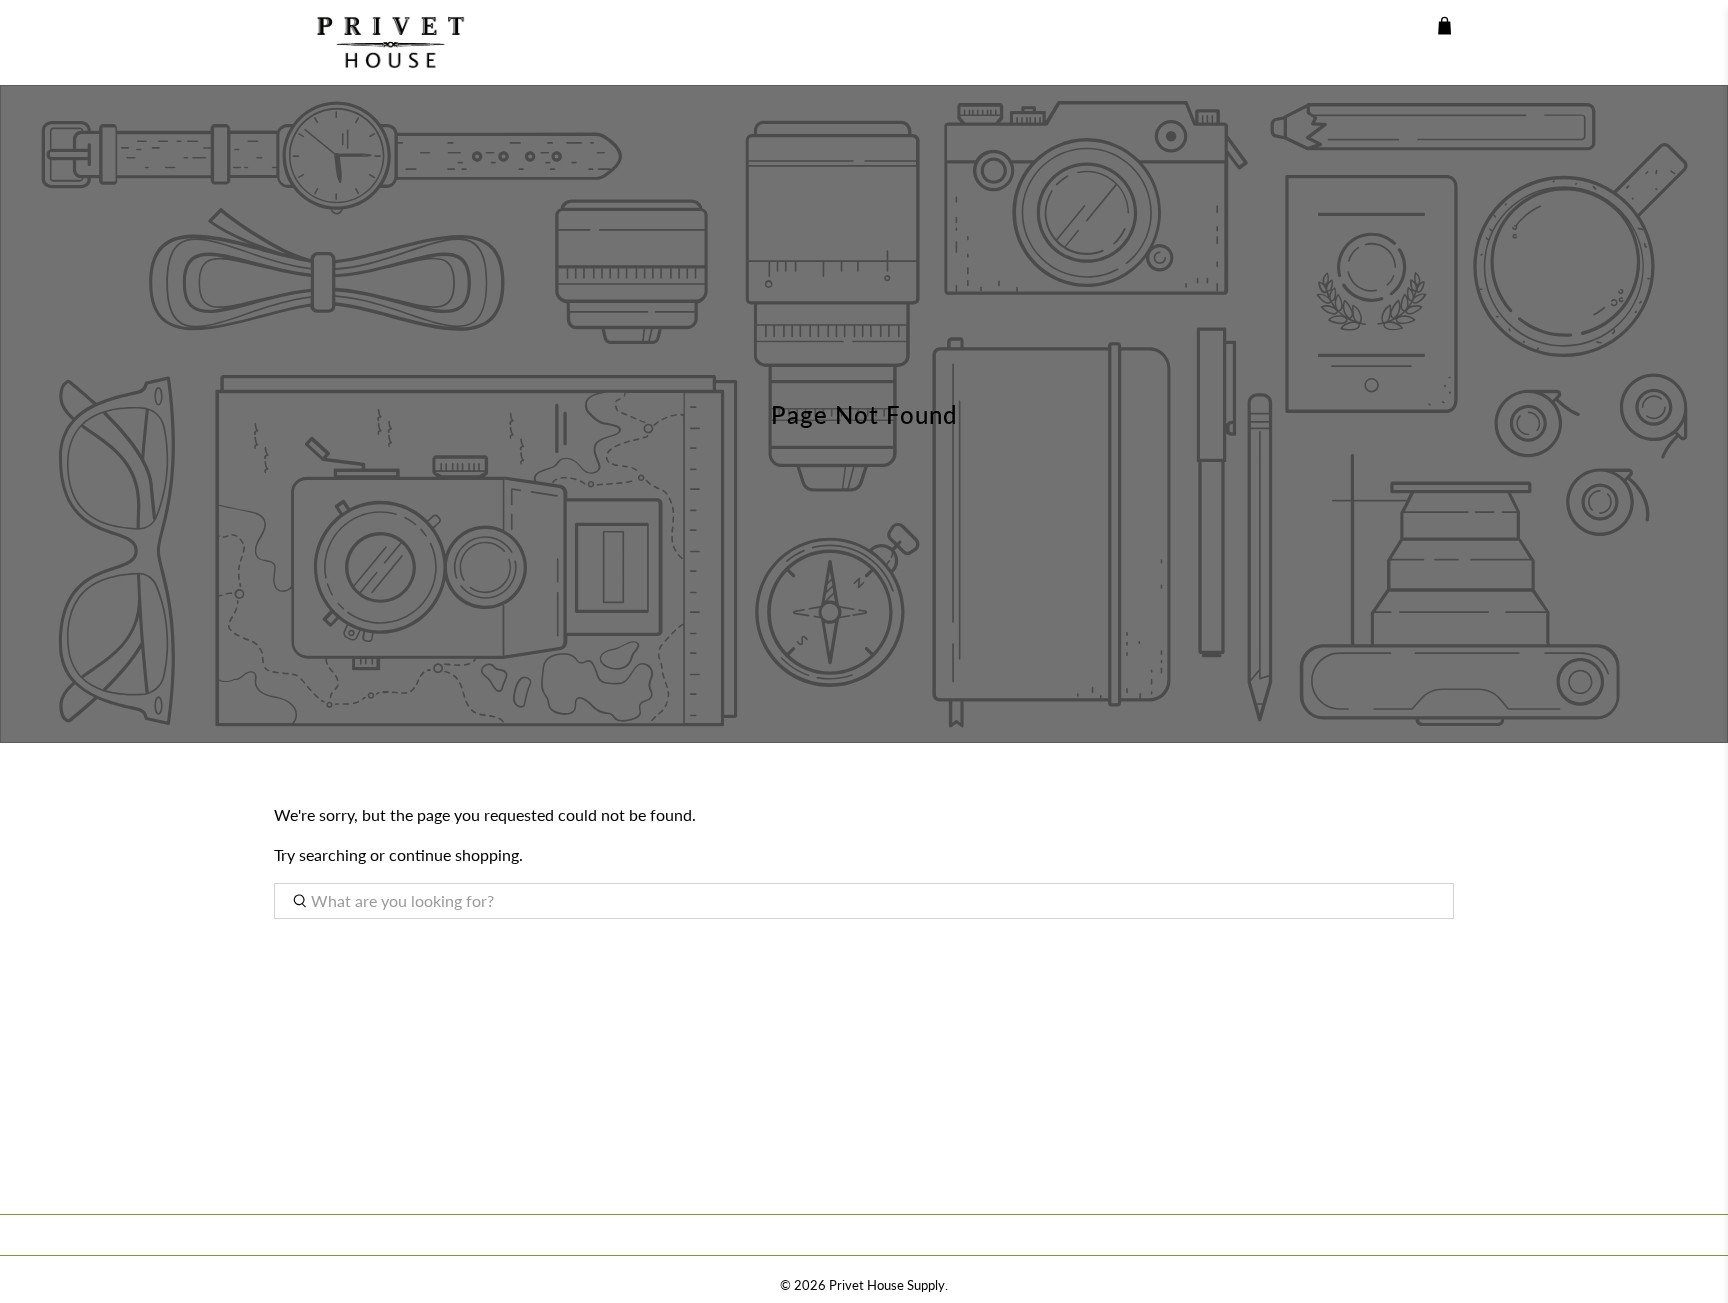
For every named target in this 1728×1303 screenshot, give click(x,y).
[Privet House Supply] (376, 42)
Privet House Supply (887, 1285)
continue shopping (454, 854)
